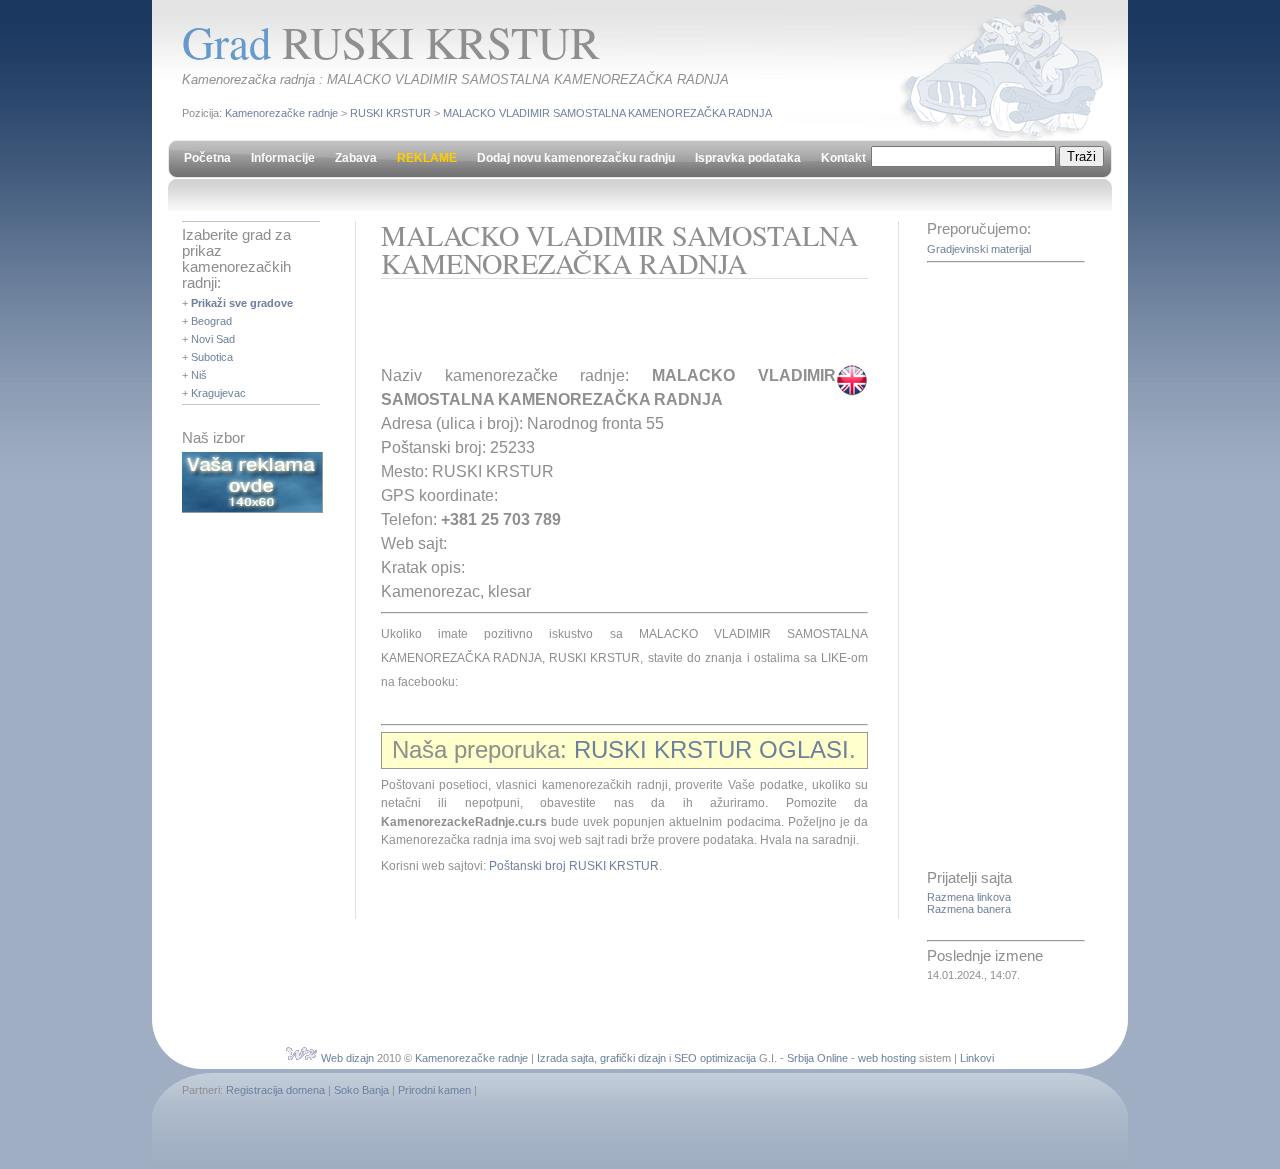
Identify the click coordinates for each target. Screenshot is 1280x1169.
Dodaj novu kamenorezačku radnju (576, 158)
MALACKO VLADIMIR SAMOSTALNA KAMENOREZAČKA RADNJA (607, 113)
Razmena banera (969, 909)
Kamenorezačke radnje (281, 113)
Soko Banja (361, 1090)
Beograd (211, 321)
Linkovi (977, 1058)
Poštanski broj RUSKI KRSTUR (574, 866)
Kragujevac (218, 393)
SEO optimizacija (715, 1058)
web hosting (887, 1058)
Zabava (356, 158)
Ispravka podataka (748, 158)
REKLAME (427, 158)
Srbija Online (817, 1058)
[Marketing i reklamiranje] (252, 509)
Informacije (283, 158)
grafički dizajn (633, 1058)
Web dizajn (347, 1058)
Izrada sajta (565, 1058)
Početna (207, 158)
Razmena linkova (969, 897)
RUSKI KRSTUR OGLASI (711, 749)
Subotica (212, 357)
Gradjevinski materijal (979, 249)
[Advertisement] (615, 329)
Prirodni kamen (434, 1090)
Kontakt (843, 158)
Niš (199, 375)
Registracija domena (275, 1090)
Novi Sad (213, 339)
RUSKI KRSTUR (390, 113)
